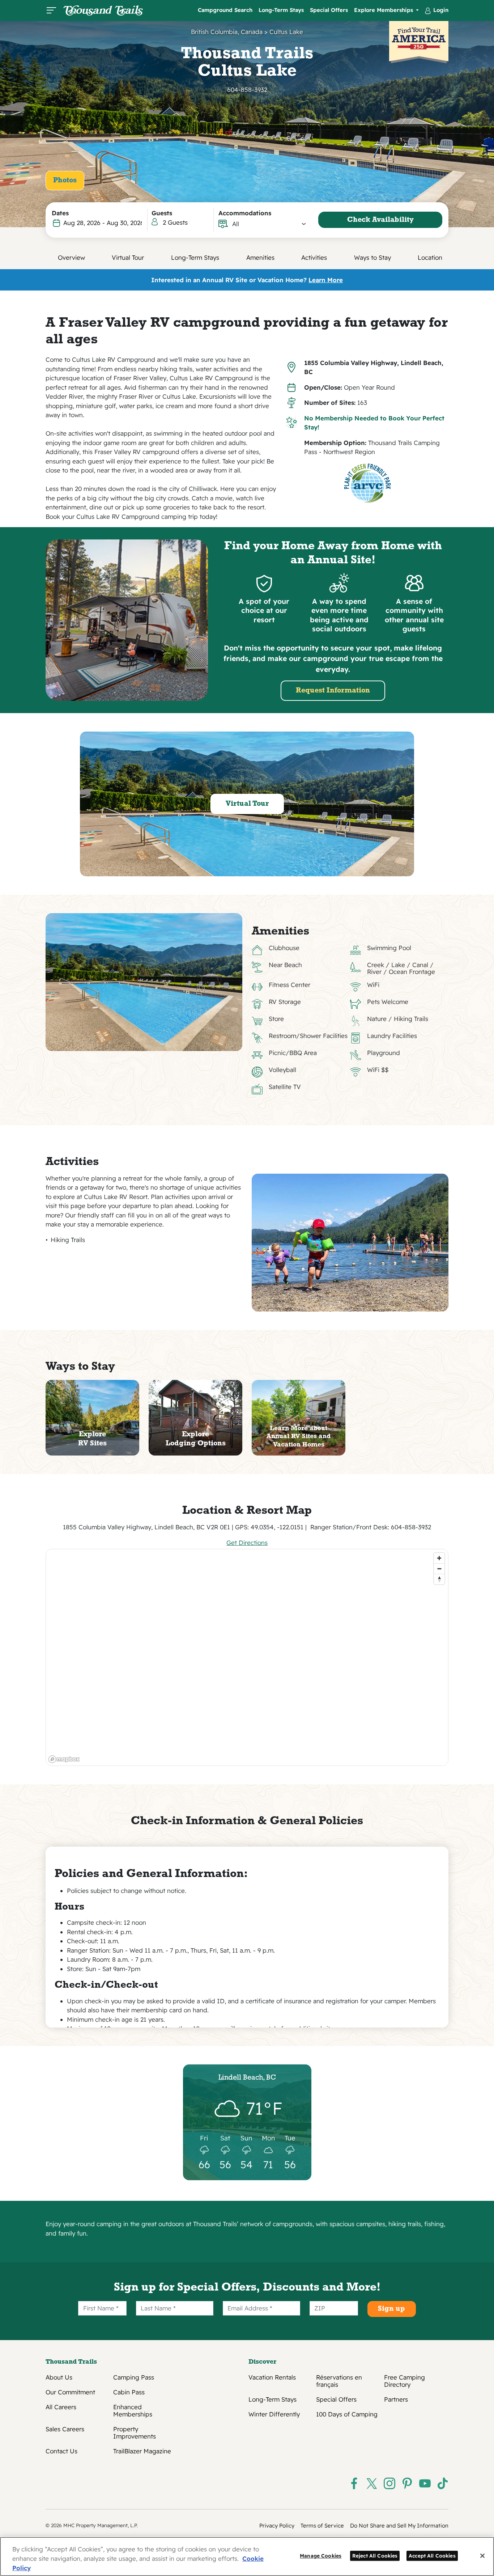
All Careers (61, 2407)
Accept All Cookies (432, 2556)
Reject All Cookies (375, 2556)
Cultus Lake (286, 32)
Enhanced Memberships (133, 2411)
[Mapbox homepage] (64, 1759)
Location (430, 257)
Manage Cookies (321, 2556)
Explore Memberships (384, 10)
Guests (162, 213)
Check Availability (380, 220)
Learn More (326, 280)
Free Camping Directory (404, 2381)
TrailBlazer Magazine (142, 2451)
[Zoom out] (439, 1569)
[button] (269, 224)
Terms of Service (322, 2526)
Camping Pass (134, 2377)
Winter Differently (274, 2414)
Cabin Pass (129, 2392)
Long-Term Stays (281, 10)
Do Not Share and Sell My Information (399, 2526)
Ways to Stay (372, 257)
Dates (60, 213)
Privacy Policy (277, 2526)
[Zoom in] (439, 1558)
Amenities (260, 257)
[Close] (482, 2556)
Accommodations (245, 213)
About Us (59, 2377)
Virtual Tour (128, 257)
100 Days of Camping (347, 2414)
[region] (247, 1657)
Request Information (333, 691)
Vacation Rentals (272, 2377)
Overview (71, 257)
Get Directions (247, 1543)
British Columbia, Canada (227, 32)
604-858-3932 (247, 90)
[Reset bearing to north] (439, 1579)
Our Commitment (70, 2392)
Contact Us (61, 2451)
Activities (314, 257)
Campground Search (225, 10)
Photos (65, 181)
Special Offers (329, 10)
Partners (396, 2399)
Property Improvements (135, 2433)
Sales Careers (65, 2429)
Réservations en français (339, 2381)
